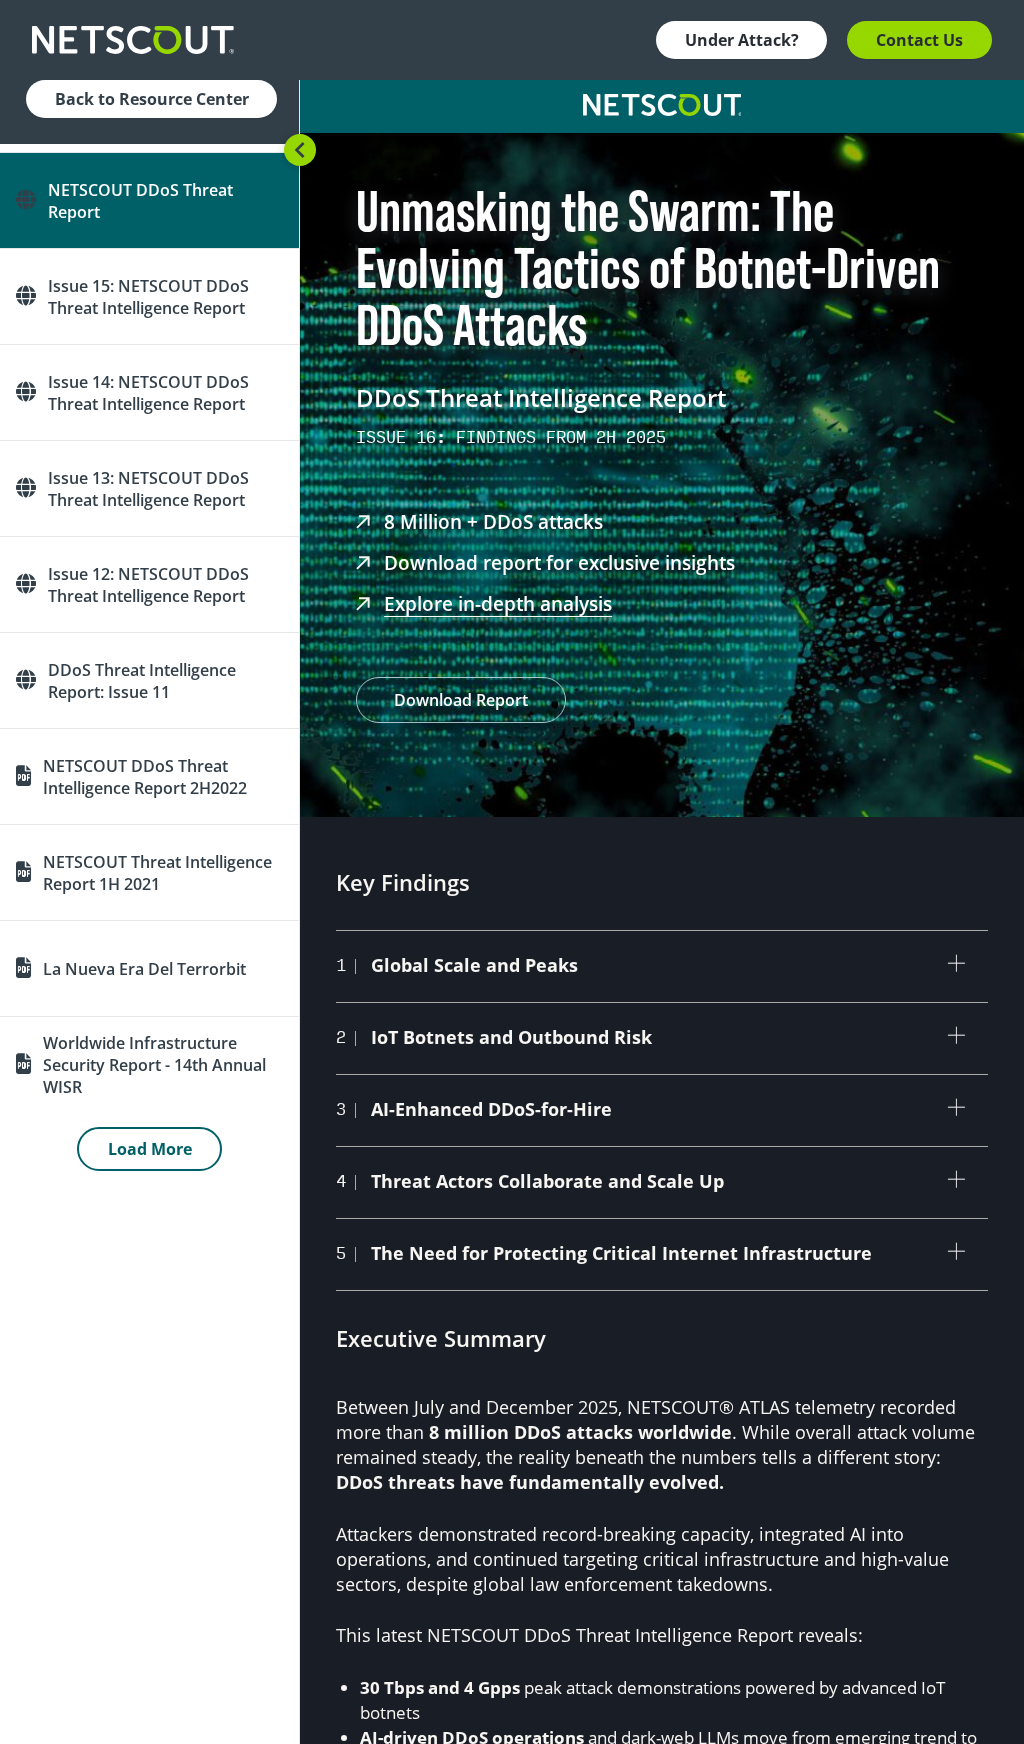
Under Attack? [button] (742, 40)
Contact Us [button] (919, 40)
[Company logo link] (139, 40)
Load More (150, 1149)
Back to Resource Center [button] (152, 99)
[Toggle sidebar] (300, 150)
